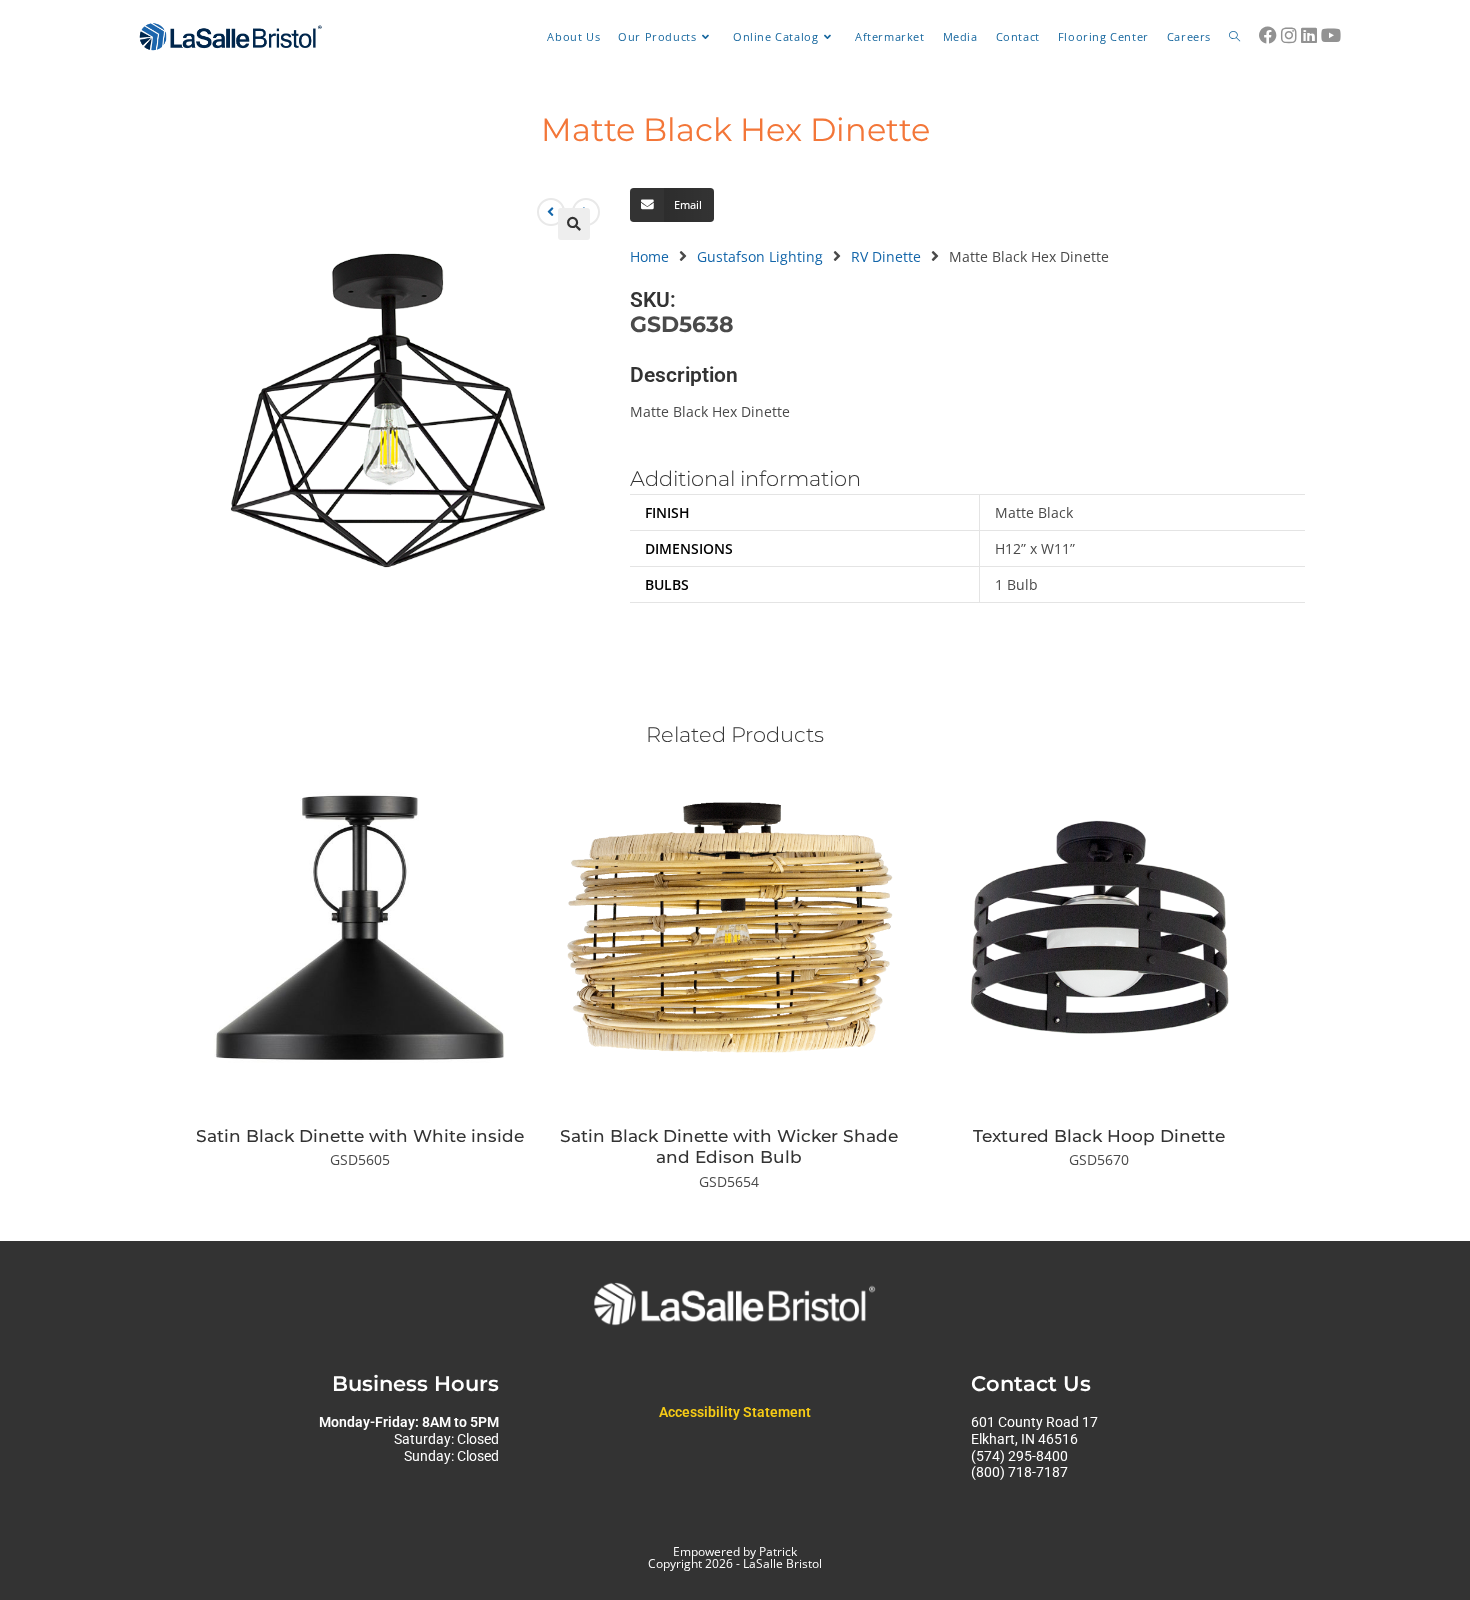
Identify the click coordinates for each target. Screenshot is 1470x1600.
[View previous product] (551, 212)
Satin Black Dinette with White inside (360, 1136)
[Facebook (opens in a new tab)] (1268, 35)
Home (649, 256)
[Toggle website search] (1234, 37)
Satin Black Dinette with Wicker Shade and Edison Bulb (729, 1146)
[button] (574, 224)
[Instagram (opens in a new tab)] (1289, 35)
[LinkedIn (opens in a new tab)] (1309, 35)
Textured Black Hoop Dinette (1099, 1136)
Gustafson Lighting (760, 256)
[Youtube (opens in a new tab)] (1331, 35)
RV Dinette (886, 256)
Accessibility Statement (735, 1412)
